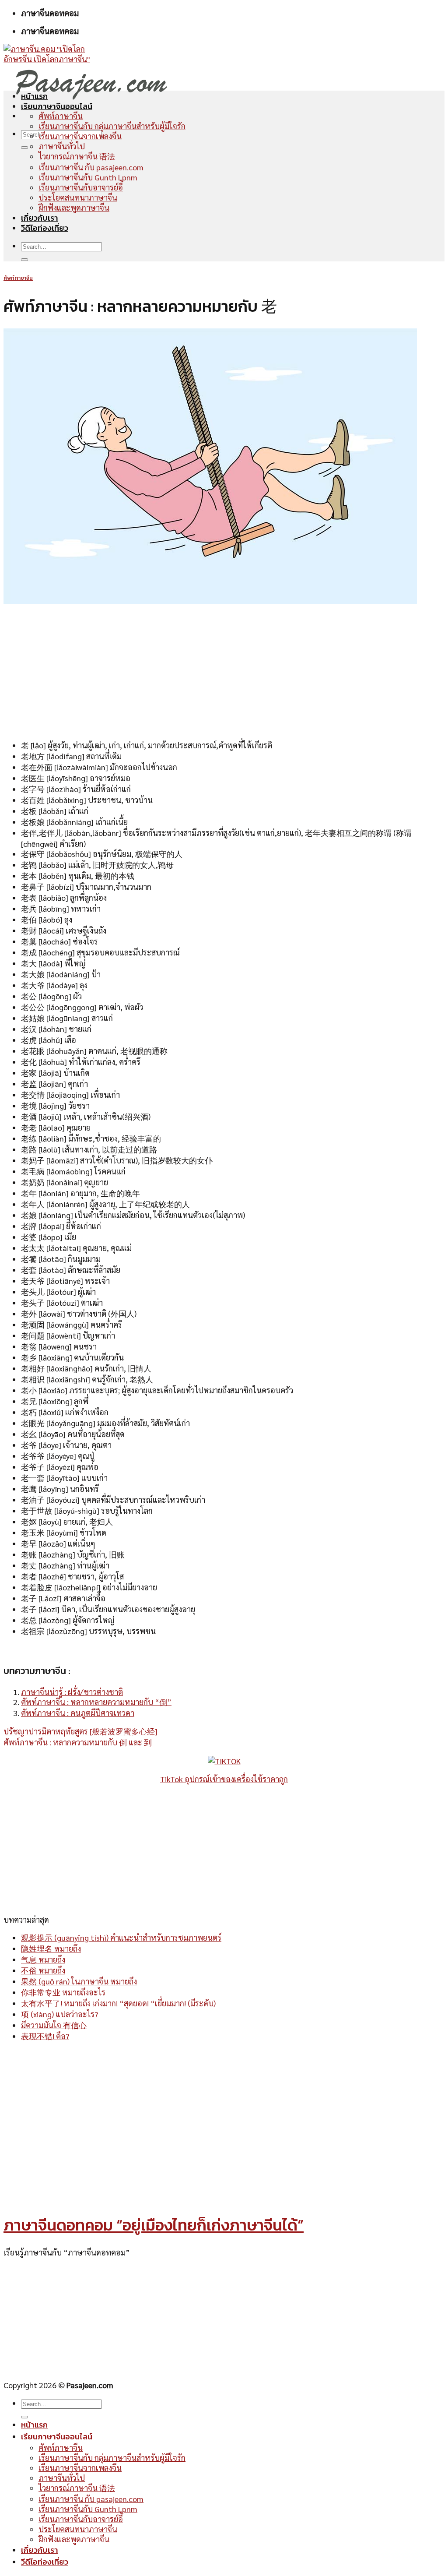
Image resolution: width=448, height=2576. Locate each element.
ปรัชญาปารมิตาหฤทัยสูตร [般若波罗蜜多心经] (80, 1731)
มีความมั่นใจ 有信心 (54, 2025)
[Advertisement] (224, 671)
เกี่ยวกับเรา (40, 218)
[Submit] (24, 148)
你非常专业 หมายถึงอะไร (63, 1992)
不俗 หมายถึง (43, 1970)
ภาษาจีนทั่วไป (62, 146)
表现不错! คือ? (45, 2036)
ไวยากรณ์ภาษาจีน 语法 (77, 156)
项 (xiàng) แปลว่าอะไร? (59, 2014)
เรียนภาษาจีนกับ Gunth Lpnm (88, 177)
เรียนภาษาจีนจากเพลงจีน (80, 136)
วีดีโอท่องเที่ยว (45, 228)
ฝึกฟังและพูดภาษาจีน (74, 207)
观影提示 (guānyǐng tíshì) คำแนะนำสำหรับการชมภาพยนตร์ (121, 1937)
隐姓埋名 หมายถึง (51, 1948)
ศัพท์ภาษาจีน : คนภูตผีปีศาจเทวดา (78, 1713)
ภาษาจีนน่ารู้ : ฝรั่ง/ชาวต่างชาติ (72, 1692)
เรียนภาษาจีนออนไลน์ (57, 106)
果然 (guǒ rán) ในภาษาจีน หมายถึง (79, 1981)
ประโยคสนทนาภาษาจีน (78, 197)
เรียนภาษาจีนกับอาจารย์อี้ (81, 187)
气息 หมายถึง (43, 1959)
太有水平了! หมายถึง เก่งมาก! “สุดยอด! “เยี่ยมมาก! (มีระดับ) (118, 2003)
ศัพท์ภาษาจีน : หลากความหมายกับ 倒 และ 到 (78, 1742)
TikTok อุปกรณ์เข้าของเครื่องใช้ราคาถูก (224, 1779)
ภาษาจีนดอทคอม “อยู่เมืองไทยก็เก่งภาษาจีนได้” (154, 2225)
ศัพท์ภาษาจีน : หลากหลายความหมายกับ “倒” (96, 1702)
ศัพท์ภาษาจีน (61, 116)
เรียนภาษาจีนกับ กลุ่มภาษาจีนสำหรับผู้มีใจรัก (112, 126)
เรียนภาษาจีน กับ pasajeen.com (91, 167)
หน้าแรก (34, 96)
